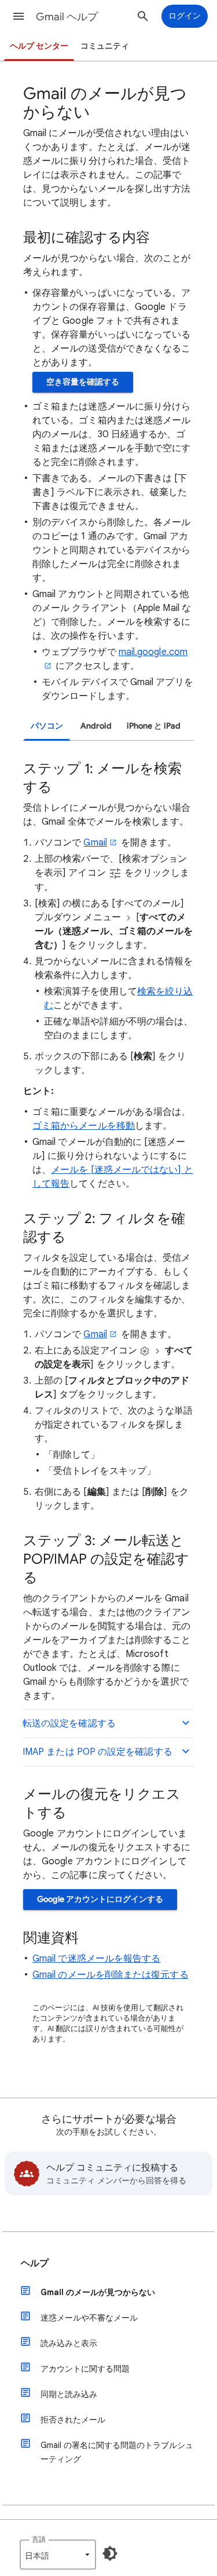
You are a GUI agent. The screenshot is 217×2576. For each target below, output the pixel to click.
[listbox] (58, 2555)
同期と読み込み (69, 2394)
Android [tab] (96, 726)
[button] (19, 16)
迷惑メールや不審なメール (89, 2318)
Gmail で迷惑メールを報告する (96, 1959)
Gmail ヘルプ (67, 17)
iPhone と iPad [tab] (154, 726)
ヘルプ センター (39, 46)
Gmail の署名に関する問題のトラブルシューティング (117, 2452)
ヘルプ (35, 2263)
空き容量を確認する (83, 382)
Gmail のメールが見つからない (98, 2292)
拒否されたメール (73, 2420)
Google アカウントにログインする (100, 1899)
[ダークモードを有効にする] (110, 2553)
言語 (39, 2539)
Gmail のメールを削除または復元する (111, 1975)
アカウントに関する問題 (85, 2369)
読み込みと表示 (69, 2343)
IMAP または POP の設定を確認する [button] (98, 1752)
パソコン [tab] (47, 726)
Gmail (95, 843)
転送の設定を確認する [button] (69, 1724)
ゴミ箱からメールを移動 (84, 1126)
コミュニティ (105, 46)
